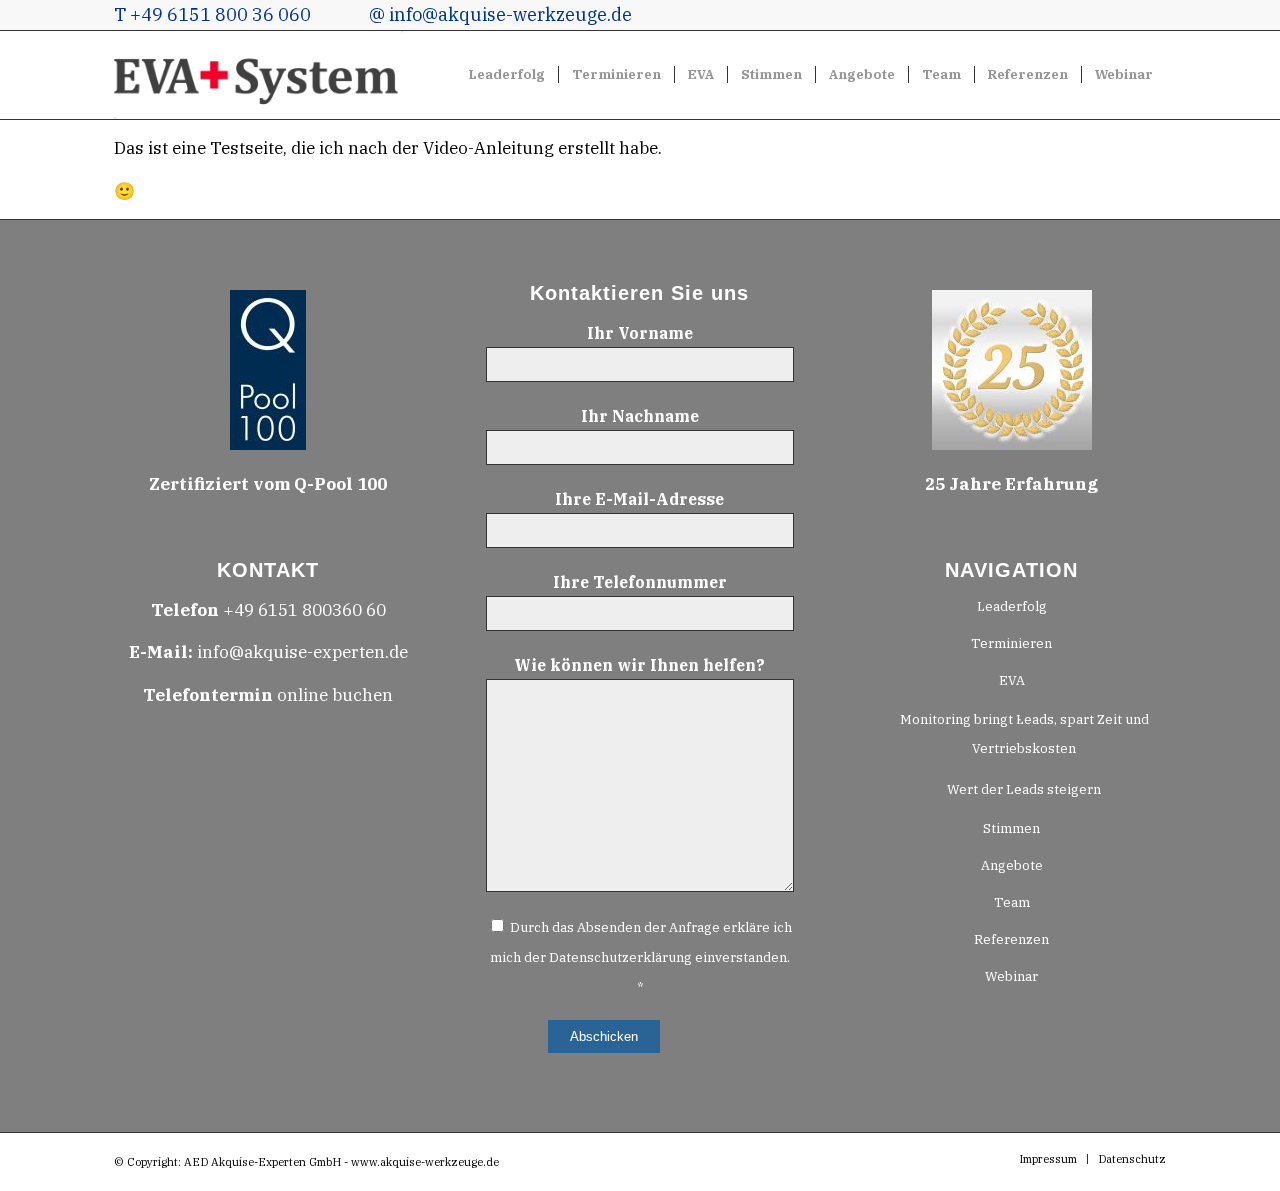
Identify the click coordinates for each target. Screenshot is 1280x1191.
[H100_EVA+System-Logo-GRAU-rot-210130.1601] (259, 75)
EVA (1012, 680)
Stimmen (1011, 828)
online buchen (268, 695)
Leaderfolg (1012, 606)
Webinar (1011, 976)
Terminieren (1011, 643)
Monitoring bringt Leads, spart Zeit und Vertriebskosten (1024, 733)
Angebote (1012, 865)
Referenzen (1011, 939)
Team (1012, 902)
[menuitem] (507, 75)
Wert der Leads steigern (1024, 789)
